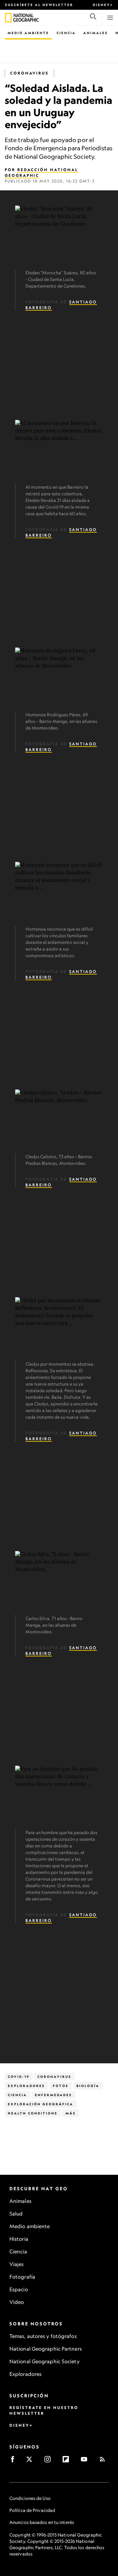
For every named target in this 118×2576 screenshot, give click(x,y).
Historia (19, 2239)
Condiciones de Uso (30, 2498)
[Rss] (104, 2461)
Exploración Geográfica (41, 2104)
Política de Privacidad (32, 2510)
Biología (88, 2086)
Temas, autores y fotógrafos (43, 2336)
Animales (96, 33)
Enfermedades (53, 2095)
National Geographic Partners (46, 2349)
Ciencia (66, 33)
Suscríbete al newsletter (39, 5)
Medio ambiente (30, 2226)
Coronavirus (29, 73)
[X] (31, 2461)
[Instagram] (50, 2461)
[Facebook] (15, 2461)
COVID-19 (19, 2077)
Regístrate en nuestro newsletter (44, 2410)
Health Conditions (33, 2113)
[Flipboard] (68, 2461)
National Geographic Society (45, 2361)
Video (17, 2302)
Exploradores (26, 2086)
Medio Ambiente (28, 33)
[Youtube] (86, 2461)
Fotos (61, 2086)
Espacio (19, 2289)
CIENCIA (17, 2095)
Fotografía (22, 2277)
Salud (16, 2214)
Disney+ (103, 5)
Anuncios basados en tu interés (42, 2522)
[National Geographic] (8, 18)
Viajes (17, 2264)
